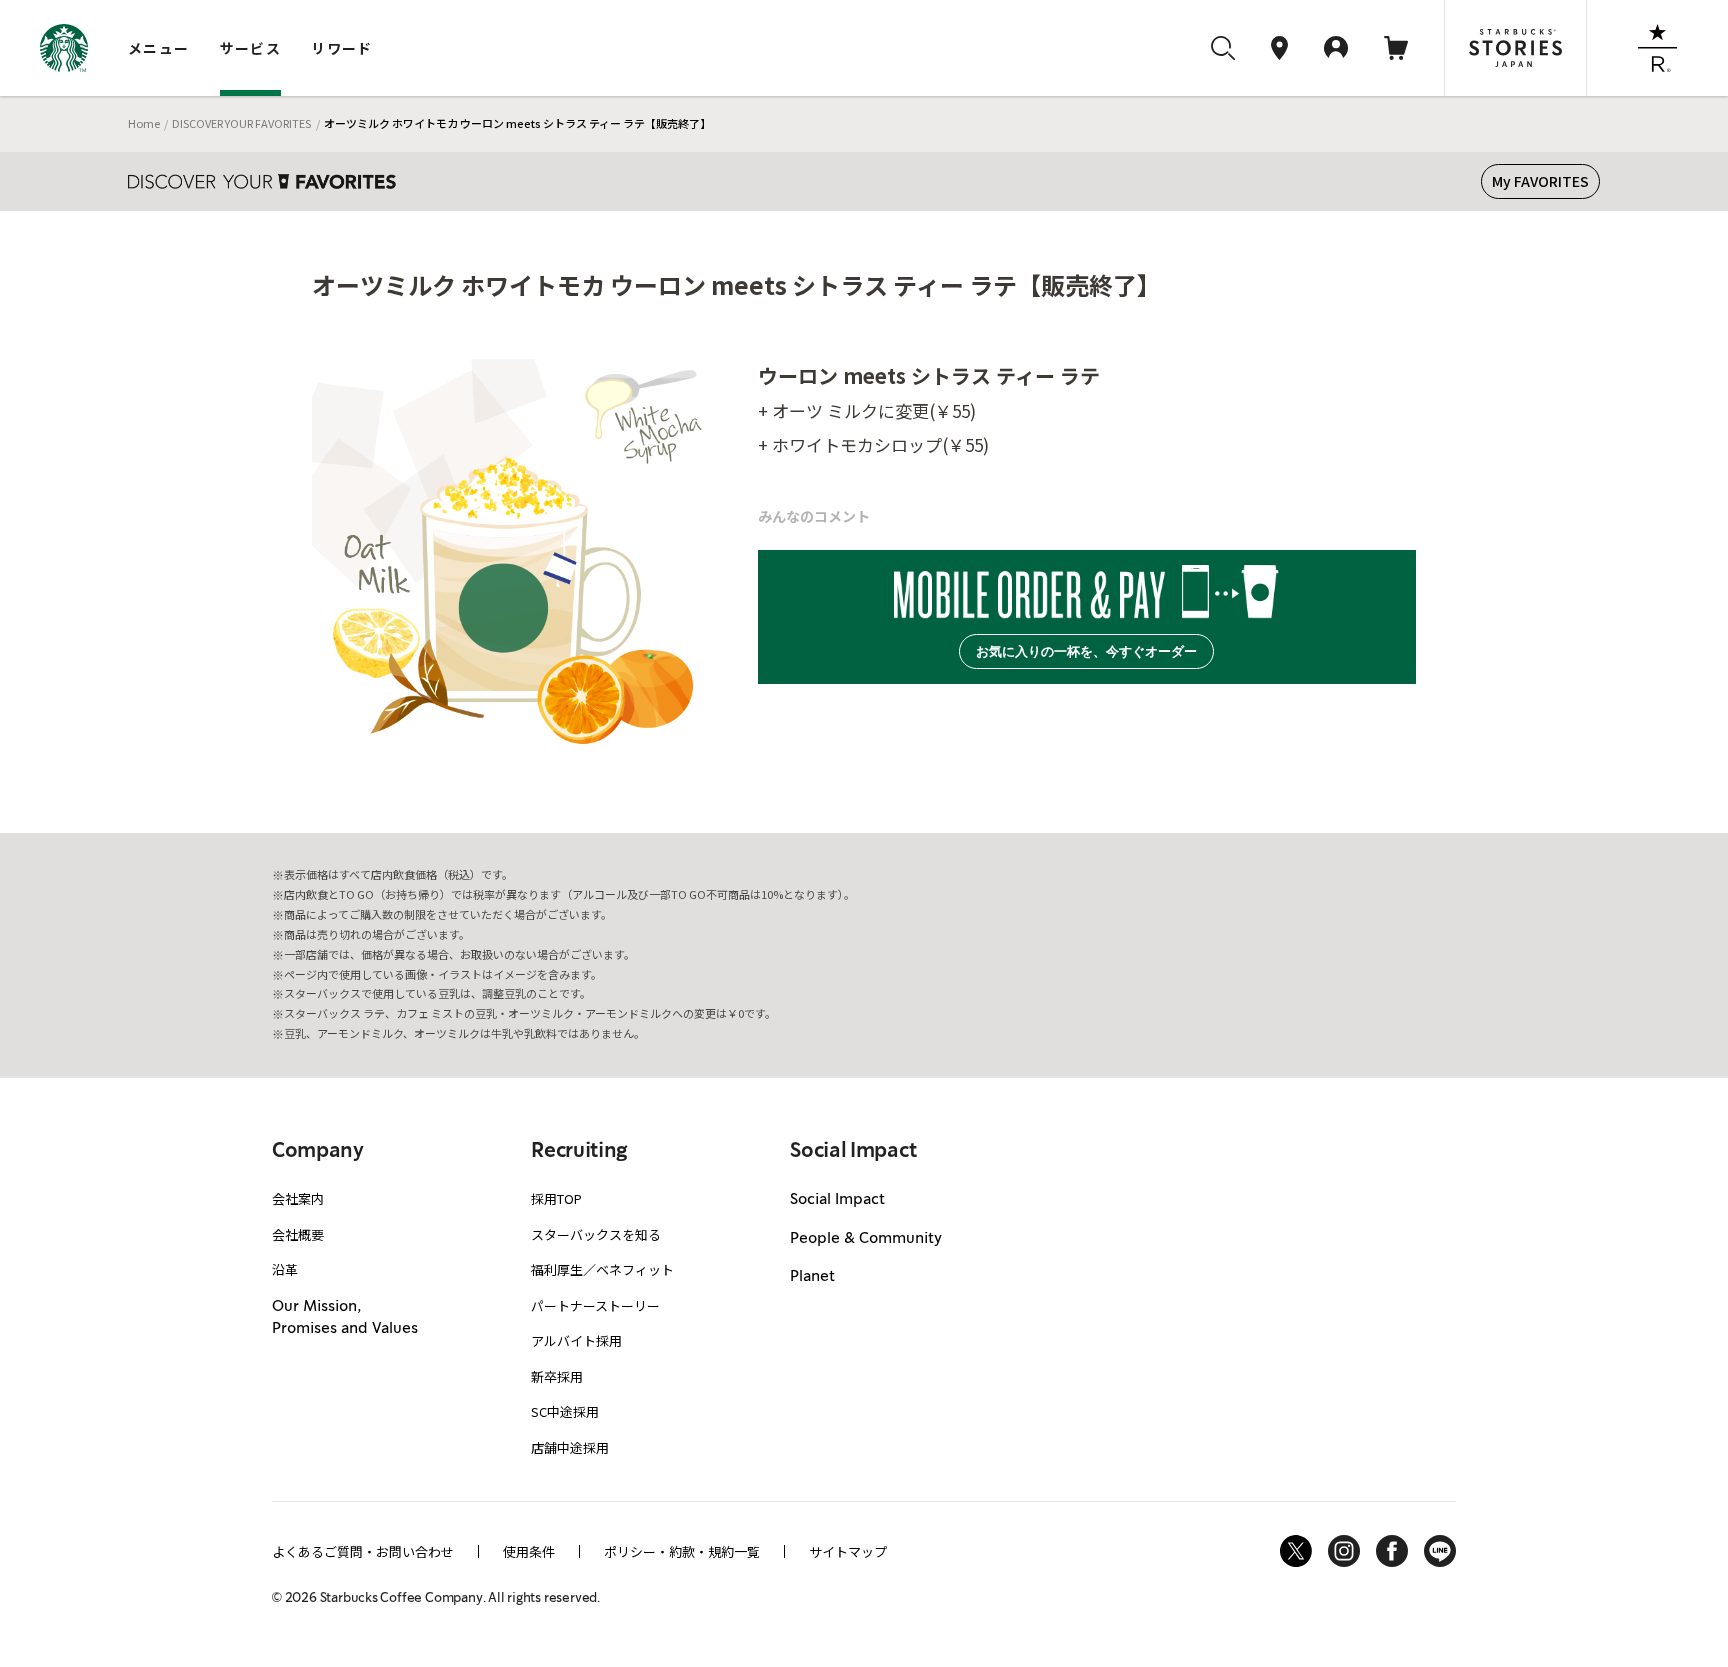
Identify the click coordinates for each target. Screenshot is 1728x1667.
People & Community (866, 1239)
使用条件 (529, 1551)
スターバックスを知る (596, 1234)
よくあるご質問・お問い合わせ (363, 1551)
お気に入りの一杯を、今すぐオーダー (1086, 651)
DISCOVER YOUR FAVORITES (241, 123)
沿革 (285, 1269)
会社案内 (298, 1198)
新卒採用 (557, 1376)
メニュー (159, 48)
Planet (812, 1277)
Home (144, 123)
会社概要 (298, 1234)
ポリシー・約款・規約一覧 (682, 1551)
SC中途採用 (565, 1411)
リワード (342, 48)
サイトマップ (848, 1551)
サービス (251, 48)
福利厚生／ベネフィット (602, 1269)
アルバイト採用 (576, 1340)
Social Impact (837, 1200)
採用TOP (556, 1198)
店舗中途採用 (570, 1447)
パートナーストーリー (595, 1305)
